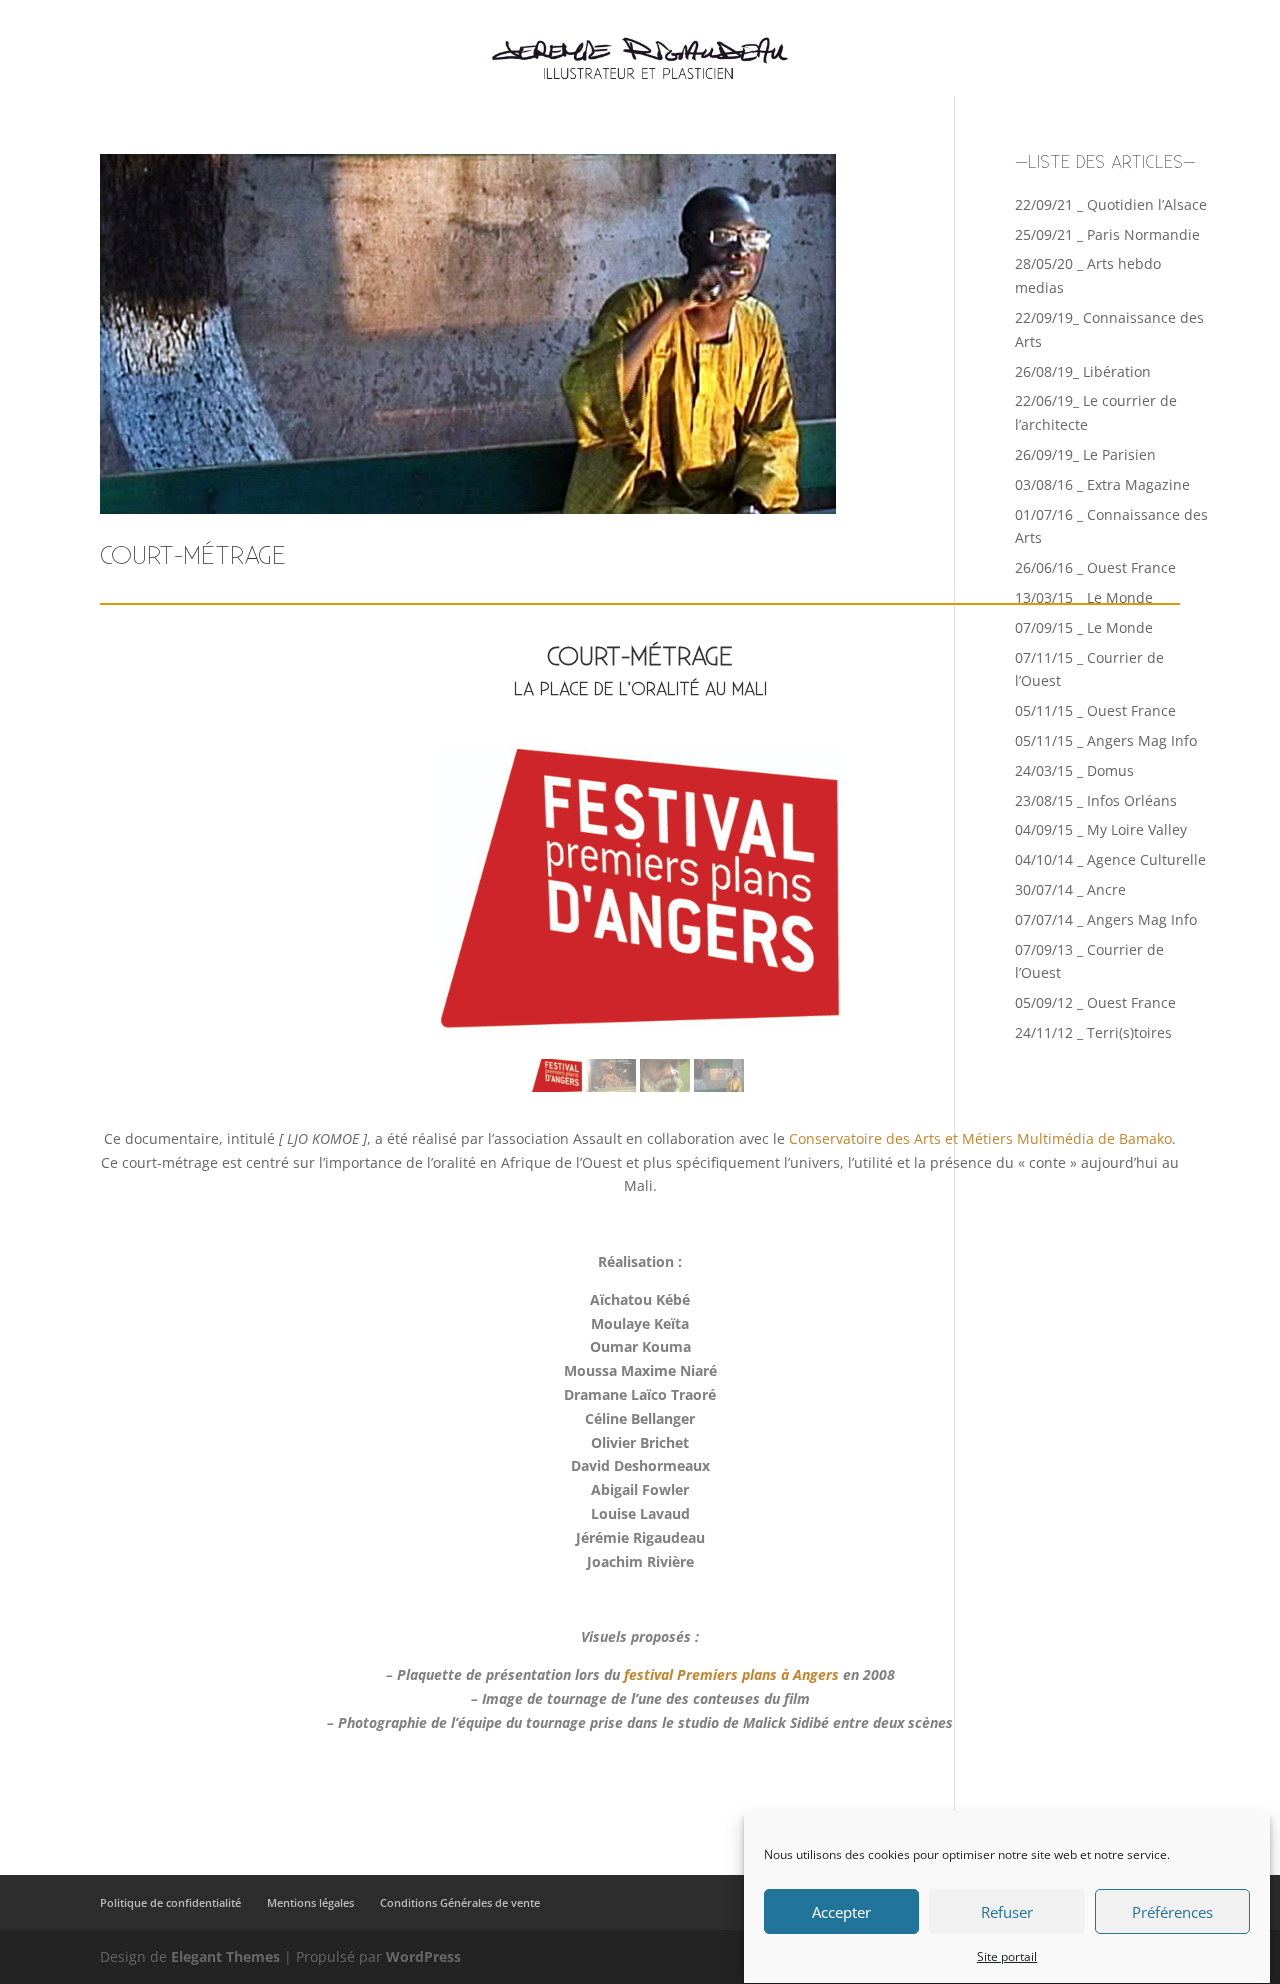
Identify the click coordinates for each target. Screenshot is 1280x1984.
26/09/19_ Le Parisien (1085, 454)
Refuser (1007, 1912)
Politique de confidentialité (170, 1902)
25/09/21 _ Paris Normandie (1107, 234)
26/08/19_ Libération (1083, 371)
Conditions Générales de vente (460, 1902)
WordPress (423, 1956)
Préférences (1172, 1912)
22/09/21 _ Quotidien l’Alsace (1111, 204)
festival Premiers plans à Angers (731, 1674)
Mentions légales (310, 1902)
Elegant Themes (225, 1956)
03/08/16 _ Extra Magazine (1102, 484)
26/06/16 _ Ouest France (1095, 567)
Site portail (1007, 1956)
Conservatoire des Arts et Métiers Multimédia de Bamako (980, 1138)
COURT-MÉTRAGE (193, 556)
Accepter (841, 1912)
